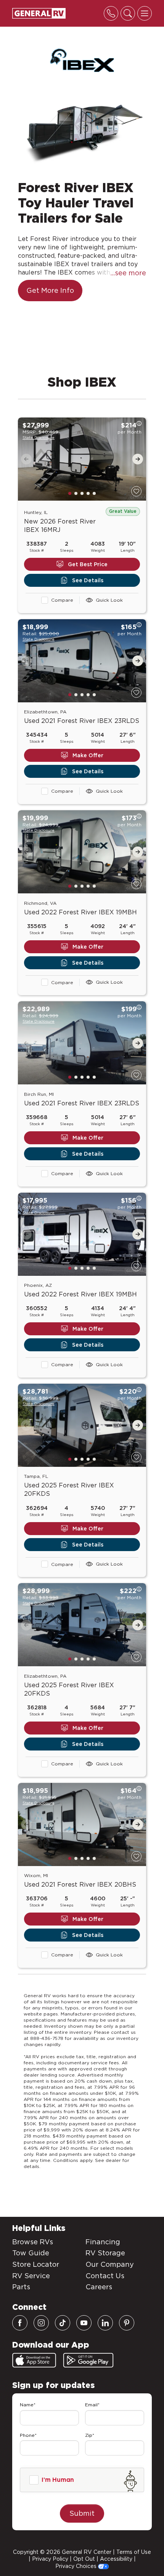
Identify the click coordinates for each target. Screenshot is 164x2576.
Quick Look (109, 600)
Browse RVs (33, 2242)
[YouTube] (84, 2323)
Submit (82, 2513)
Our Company (110, 2264)
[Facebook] (20, 2323)
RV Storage (105, 2253)
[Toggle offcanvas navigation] (145, 13)
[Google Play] (88, 2360)
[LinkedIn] (105, 2323)
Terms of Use (134, 2552)
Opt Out (84, 2559)
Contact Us (105, 2276)
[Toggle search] (128, 13)
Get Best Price (88, 564)
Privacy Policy (50, 2559)
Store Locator (36, 2264)
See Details (88, 580)
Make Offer (88, 755)
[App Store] (34, 2360)
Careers (99, 2287)
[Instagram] (41, 2323)
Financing (103, 2242)
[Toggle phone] (111, 13)
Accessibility (116, 2559)
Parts (21, 2287)
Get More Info (50, 290)
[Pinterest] (127, 2323)
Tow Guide (31, 2253)
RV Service (31, 2276)
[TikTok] (63, 2323)
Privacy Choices (77, 2566)
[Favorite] (136, 491)
